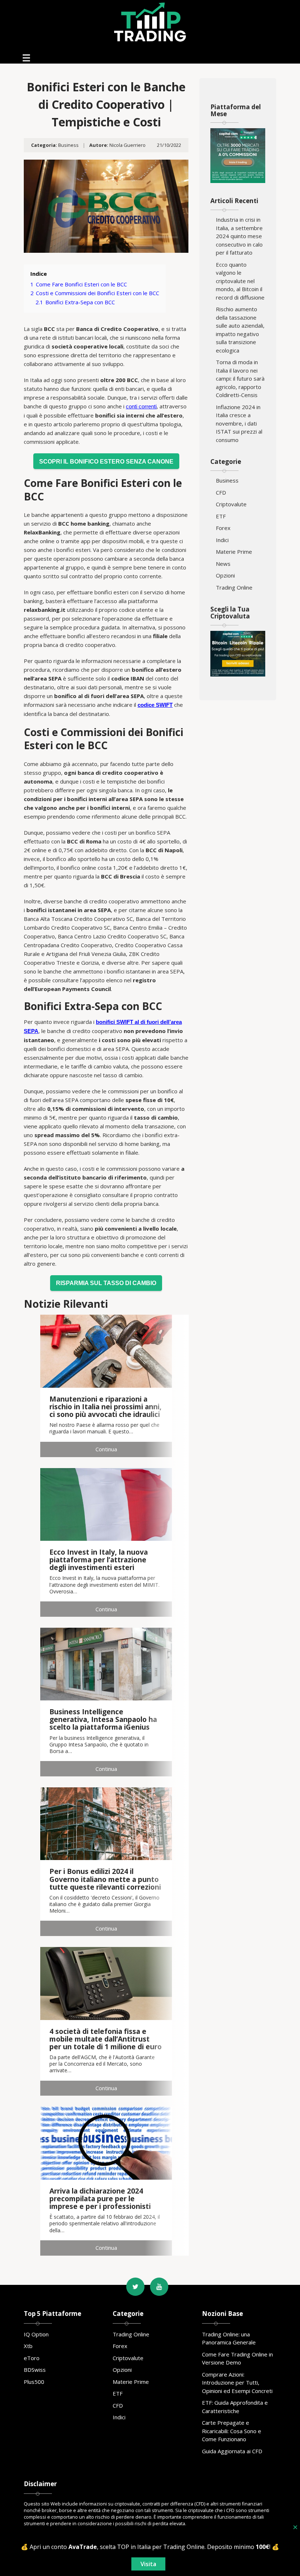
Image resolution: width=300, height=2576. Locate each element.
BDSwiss (35, 2370)
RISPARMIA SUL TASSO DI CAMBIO (106, 1283)
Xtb (28, 2346)
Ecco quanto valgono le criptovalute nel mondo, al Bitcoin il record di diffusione (240, 281)
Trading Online (234, 587)
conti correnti (141, 406)
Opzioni (225, 575)
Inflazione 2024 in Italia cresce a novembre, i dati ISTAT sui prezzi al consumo (239, 423)
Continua (106, 1449)
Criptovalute (231, 504)
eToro (32, 2358)
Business (68, 145)
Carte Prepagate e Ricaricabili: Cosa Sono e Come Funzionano (232, 2431)
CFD (221, 492)
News (223, 564)
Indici (222, 540)
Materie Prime (234, 552)
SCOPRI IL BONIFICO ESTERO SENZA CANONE (106, 461)
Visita (148, 2564)
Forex (223, 528)
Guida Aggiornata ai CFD (232, 2451)
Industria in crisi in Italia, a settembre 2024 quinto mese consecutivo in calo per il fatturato (239, 236)
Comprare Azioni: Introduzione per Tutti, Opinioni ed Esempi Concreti (237, 2383)
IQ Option (36, 2334)
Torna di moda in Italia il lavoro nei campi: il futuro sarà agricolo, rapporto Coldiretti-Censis (240, 378)
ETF (221, 516)
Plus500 (34, 2382)
